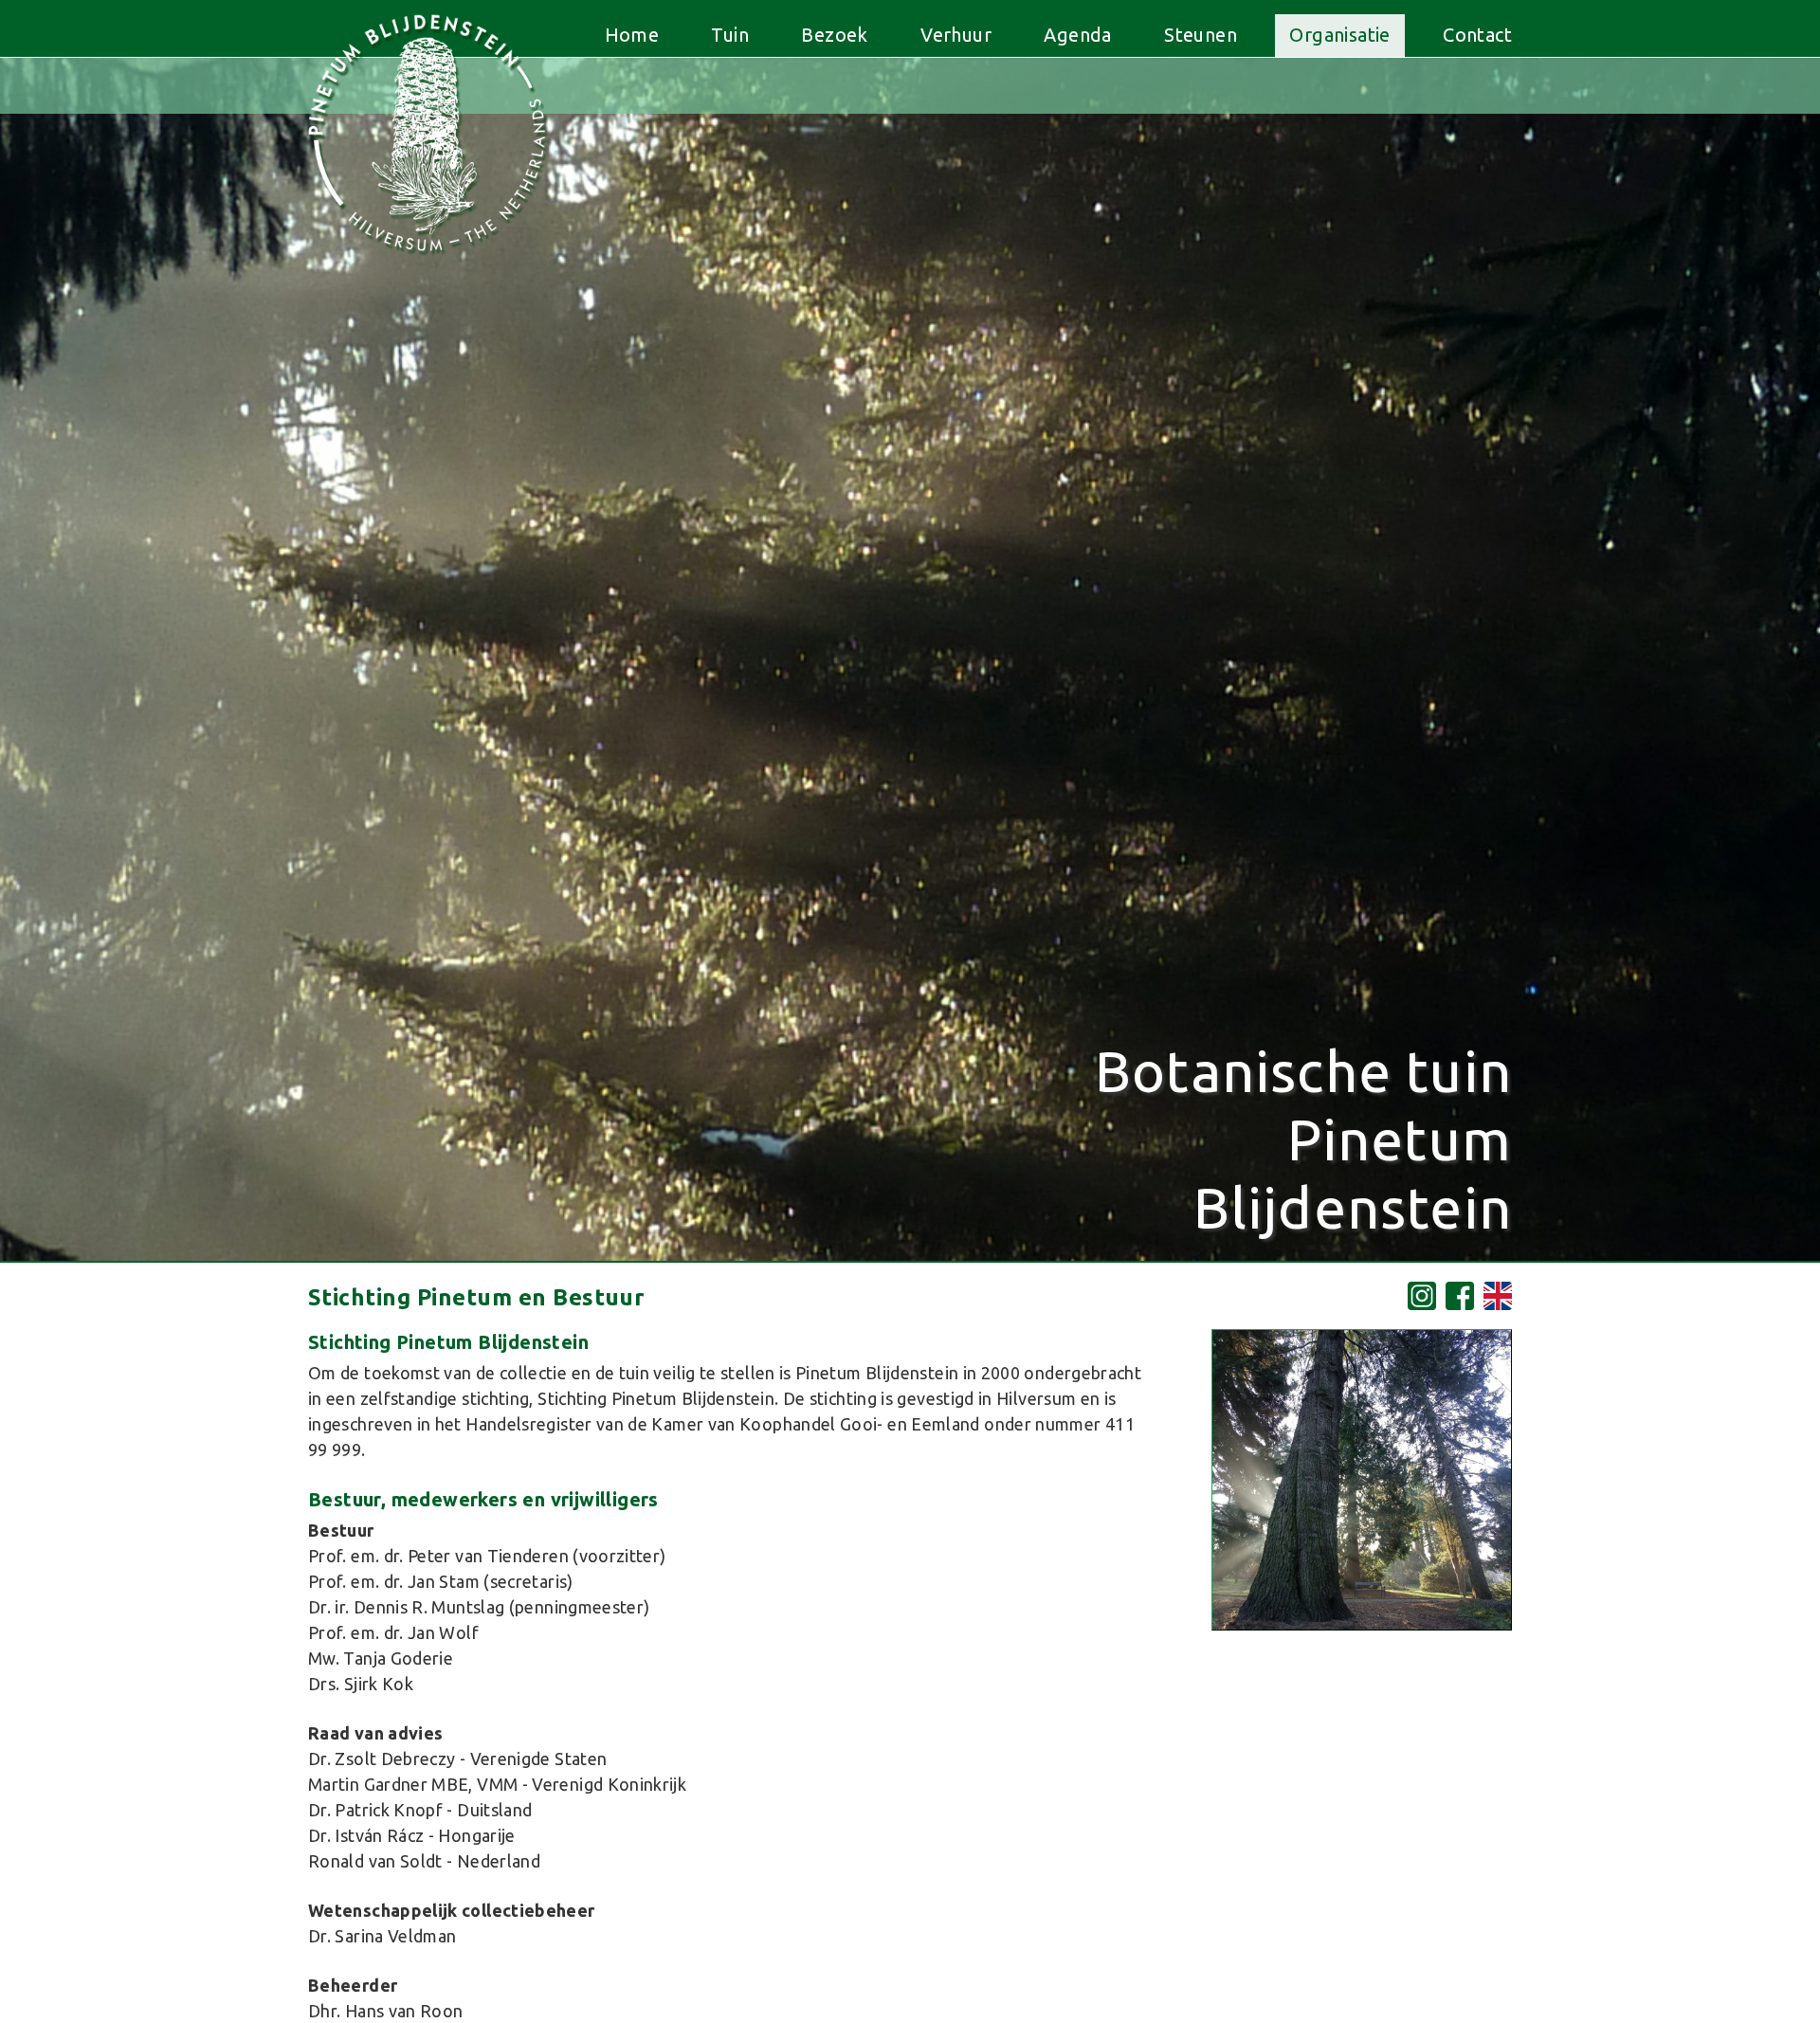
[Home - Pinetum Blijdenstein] (427, 260)
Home (632, 35)
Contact (1477, 35)
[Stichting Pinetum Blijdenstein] (1362, 1625)
